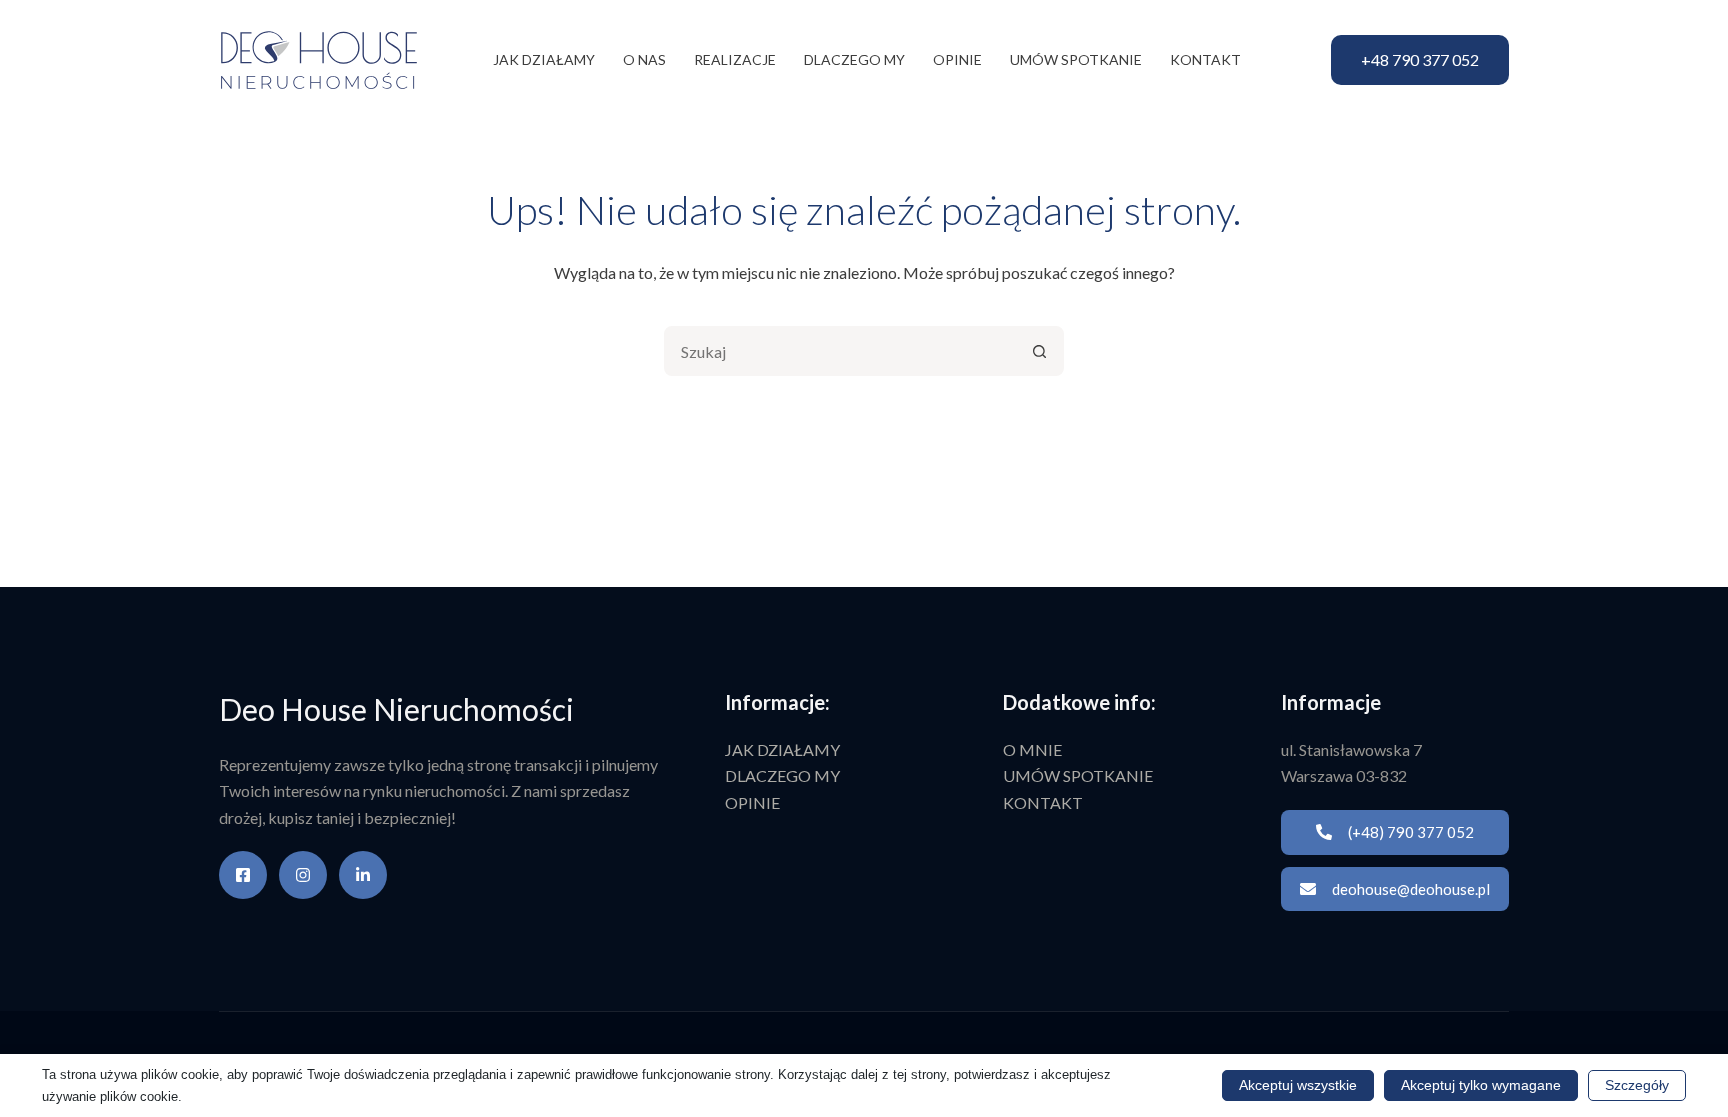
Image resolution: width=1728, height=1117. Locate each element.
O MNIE (1032, 749)
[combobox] (841, 351)
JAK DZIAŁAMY (544, 59)
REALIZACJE (735, 59)
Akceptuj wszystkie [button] (1298, 1085)
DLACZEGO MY (854, 59)
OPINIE (957, 59)
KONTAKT (1205, 59)
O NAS (644, 59)
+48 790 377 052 (1420, 59)
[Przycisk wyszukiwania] (1039, 351)
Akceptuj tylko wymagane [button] (1481, 1085)
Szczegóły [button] (1637, 1085)
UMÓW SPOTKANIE (1076, 59)
